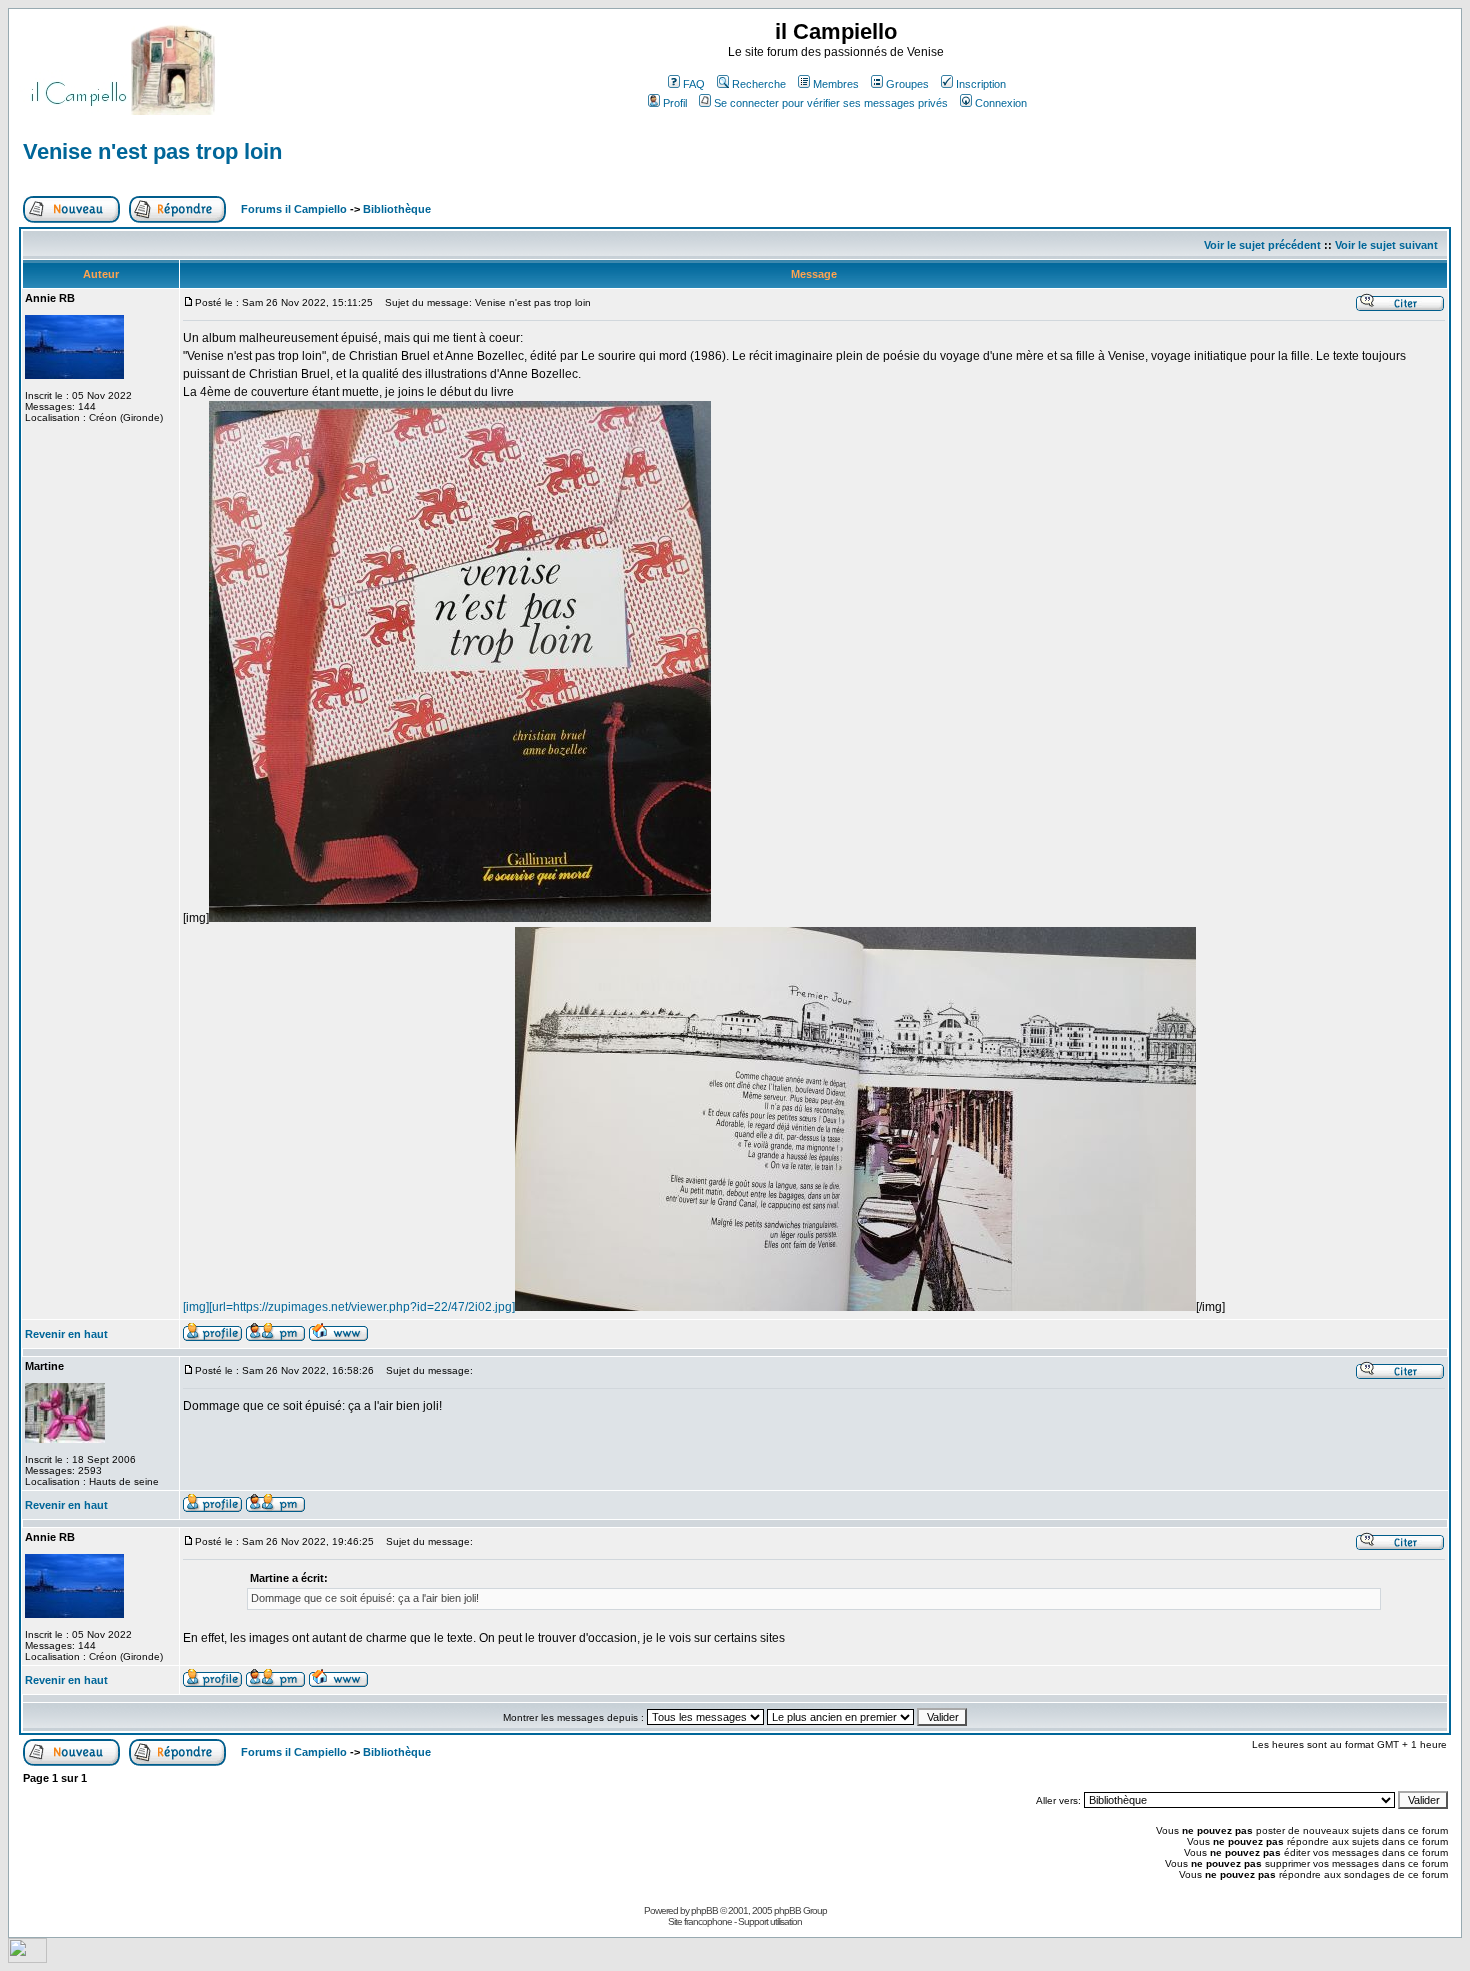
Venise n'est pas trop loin (152, 151)
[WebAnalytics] (27, 1957)
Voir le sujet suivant (1386, 245)
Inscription (981, 84)
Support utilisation (770, 1921)
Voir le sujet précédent (1262, 245)
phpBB (704, 1910)
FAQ (694, 84)
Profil (675, 103)
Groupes (907, 84)
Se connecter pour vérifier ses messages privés (831, 103)
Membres (836, 84)
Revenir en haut (66, 1334)
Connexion (1001, 103)
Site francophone (700, 1921)
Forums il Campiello (294, 209)
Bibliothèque (397, 209)
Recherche (759, 84)
